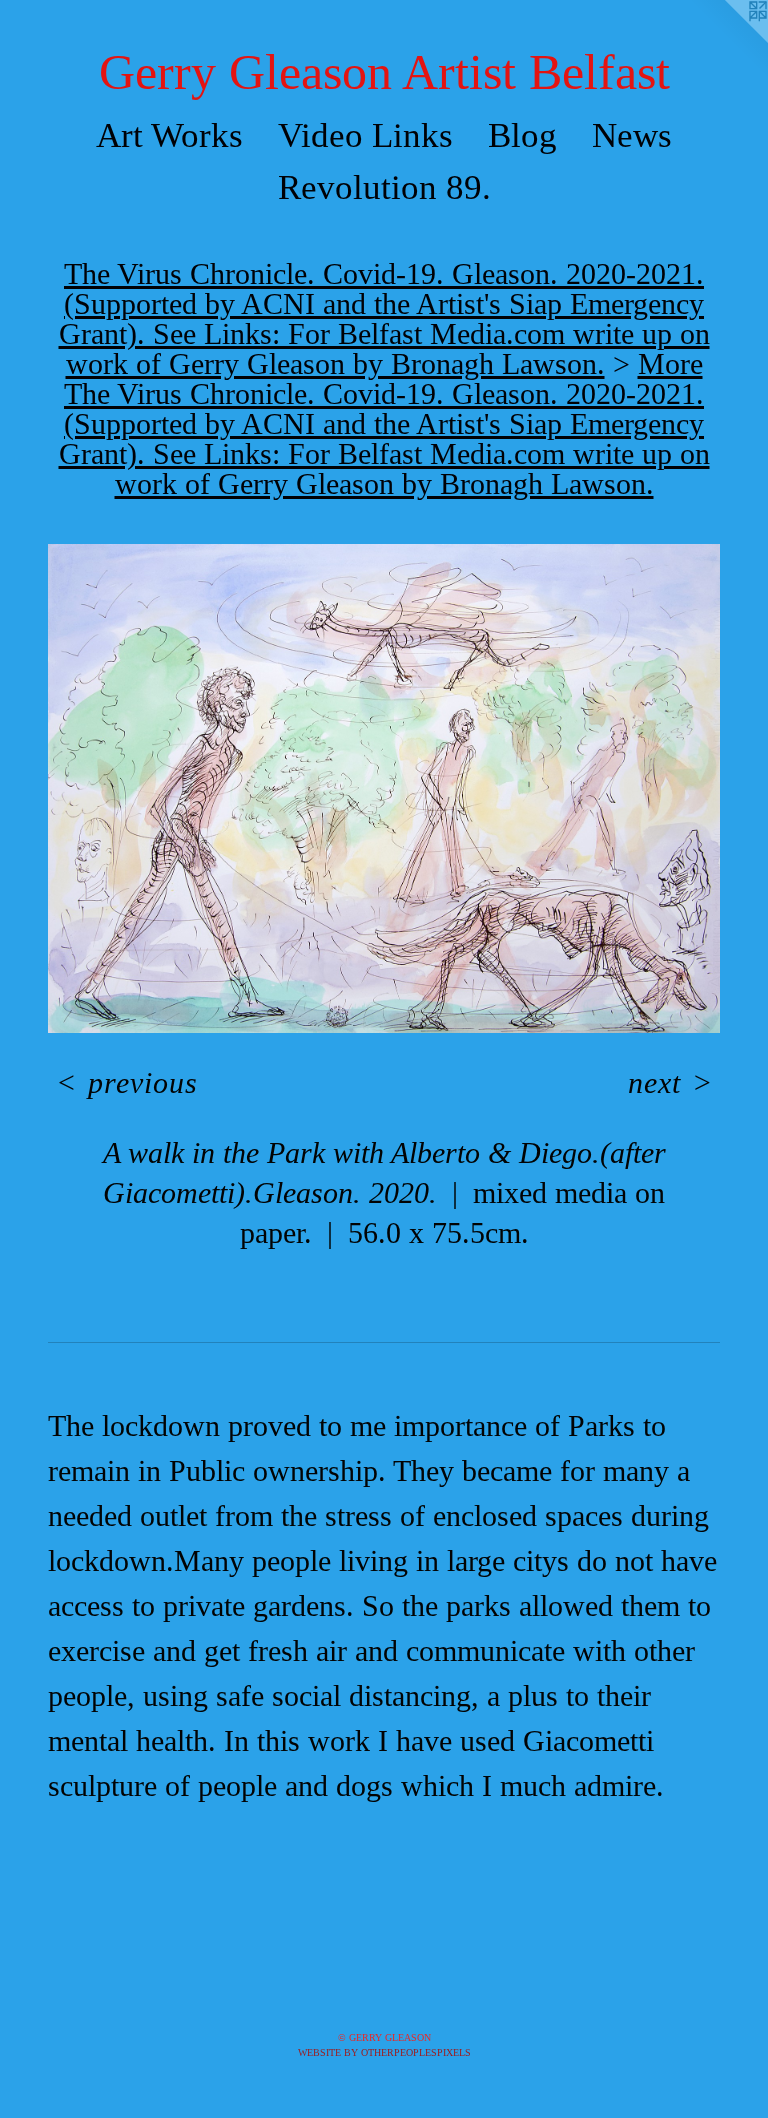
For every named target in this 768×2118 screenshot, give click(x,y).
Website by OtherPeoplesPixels (384, 2052)
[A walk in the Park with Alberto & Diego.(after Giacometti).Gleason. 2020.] (384, 788)
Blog (522, 135)
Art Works (169, 135)
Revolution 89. (384, 187)
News (632, 135)
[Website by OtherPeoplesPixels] (728, 40)
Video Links (365, 135)
